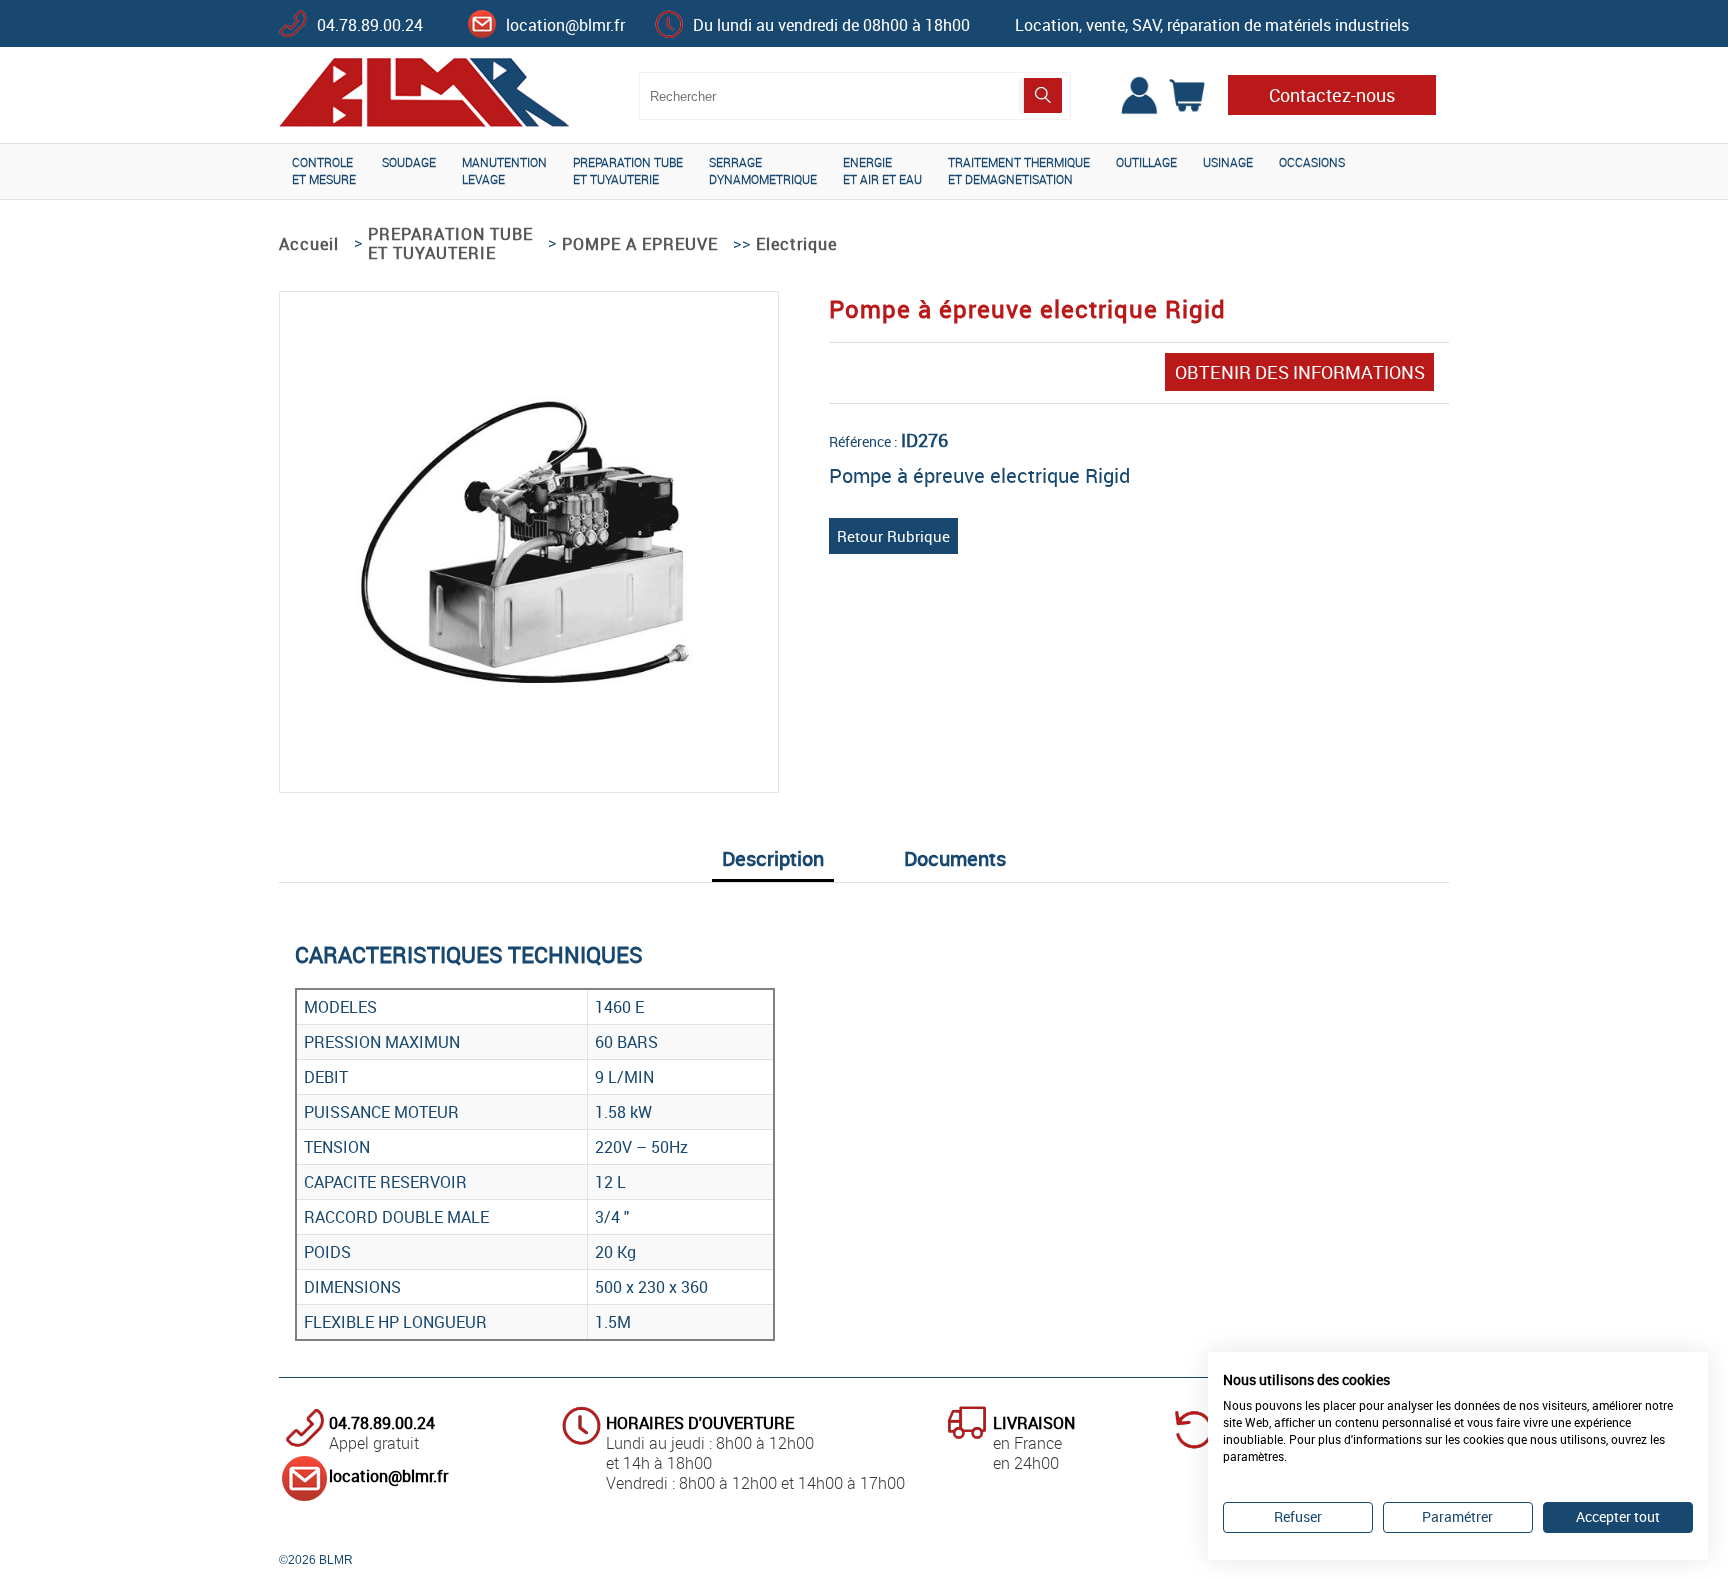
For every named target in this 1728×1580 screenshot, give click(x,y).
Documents (955, 858)
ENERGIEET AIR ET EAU (882, 170)
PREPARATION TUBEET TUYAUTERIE (628, 170)
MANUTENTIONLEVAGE (504, 170)
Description (773, 858)
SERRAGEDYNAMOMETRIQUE (763, 170)
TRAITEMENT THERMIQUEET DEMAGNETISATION (1019, 170)
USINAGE (1228, 162)
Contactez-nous (1332, 95)
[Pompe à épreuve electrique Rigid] (529, 692)
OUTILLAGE (1146, 162)
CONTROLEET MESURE (324, 170)
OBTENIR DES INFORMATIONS (1300, 372)
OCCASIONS (1312, 162)
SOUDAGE (409, 162)
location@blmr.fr (565, 25)
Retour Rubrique (893, 536)
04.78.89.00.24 (370, 25)
